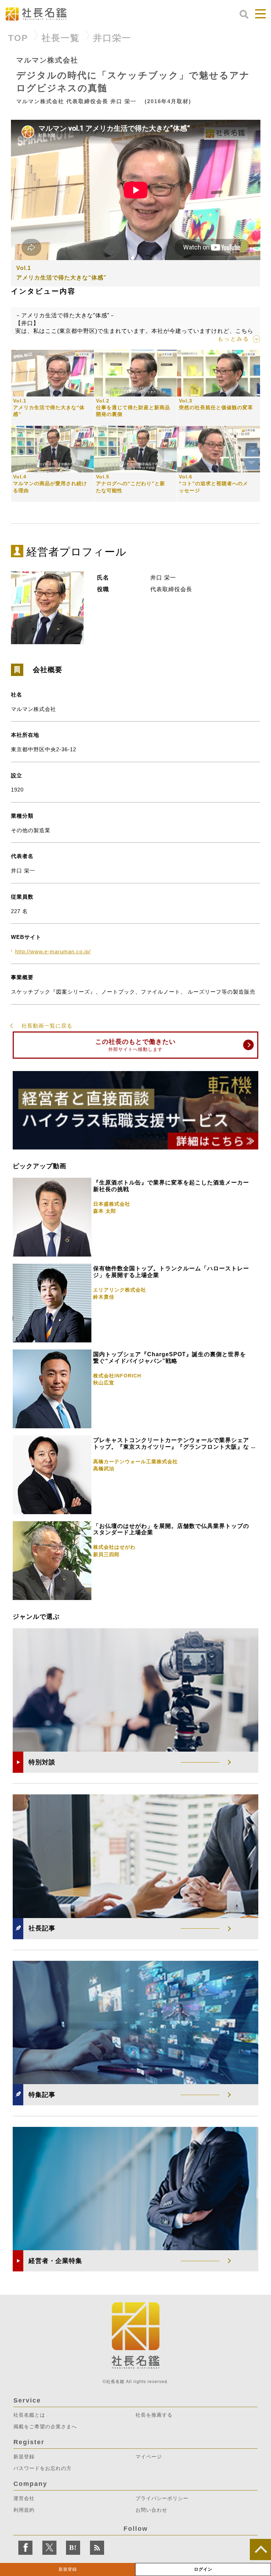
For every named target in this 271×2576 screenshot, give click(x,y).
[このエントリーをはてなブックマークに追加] (73, 2548)
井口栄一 (112, 38)
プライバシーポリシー (162, 2498)
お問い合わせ (151, 2510)
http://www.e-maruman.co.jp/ (53, 951)
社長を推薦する (154, 2415)
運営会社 (24, 2498)
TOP (18, 38)
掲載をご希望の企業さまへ (45, 2427)
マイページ (149, 2457)
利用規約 (24, 2510)
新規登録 (68, 2569)
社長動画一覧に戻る (47, 1026)
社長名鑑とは (29, 2415)
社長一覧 (61, 38)
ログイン (203, 2569)
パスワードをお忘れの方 (43, 2468)
